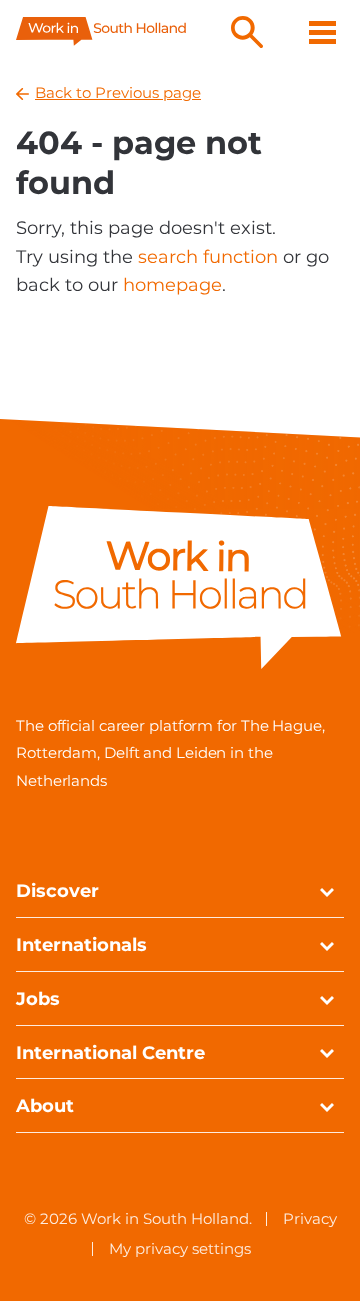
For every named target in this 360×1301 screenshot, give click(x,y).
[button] (327, 893)
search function (208, 257)
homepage (172, 285)
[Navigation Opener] (322, 32)
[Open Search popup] (247, 32)
